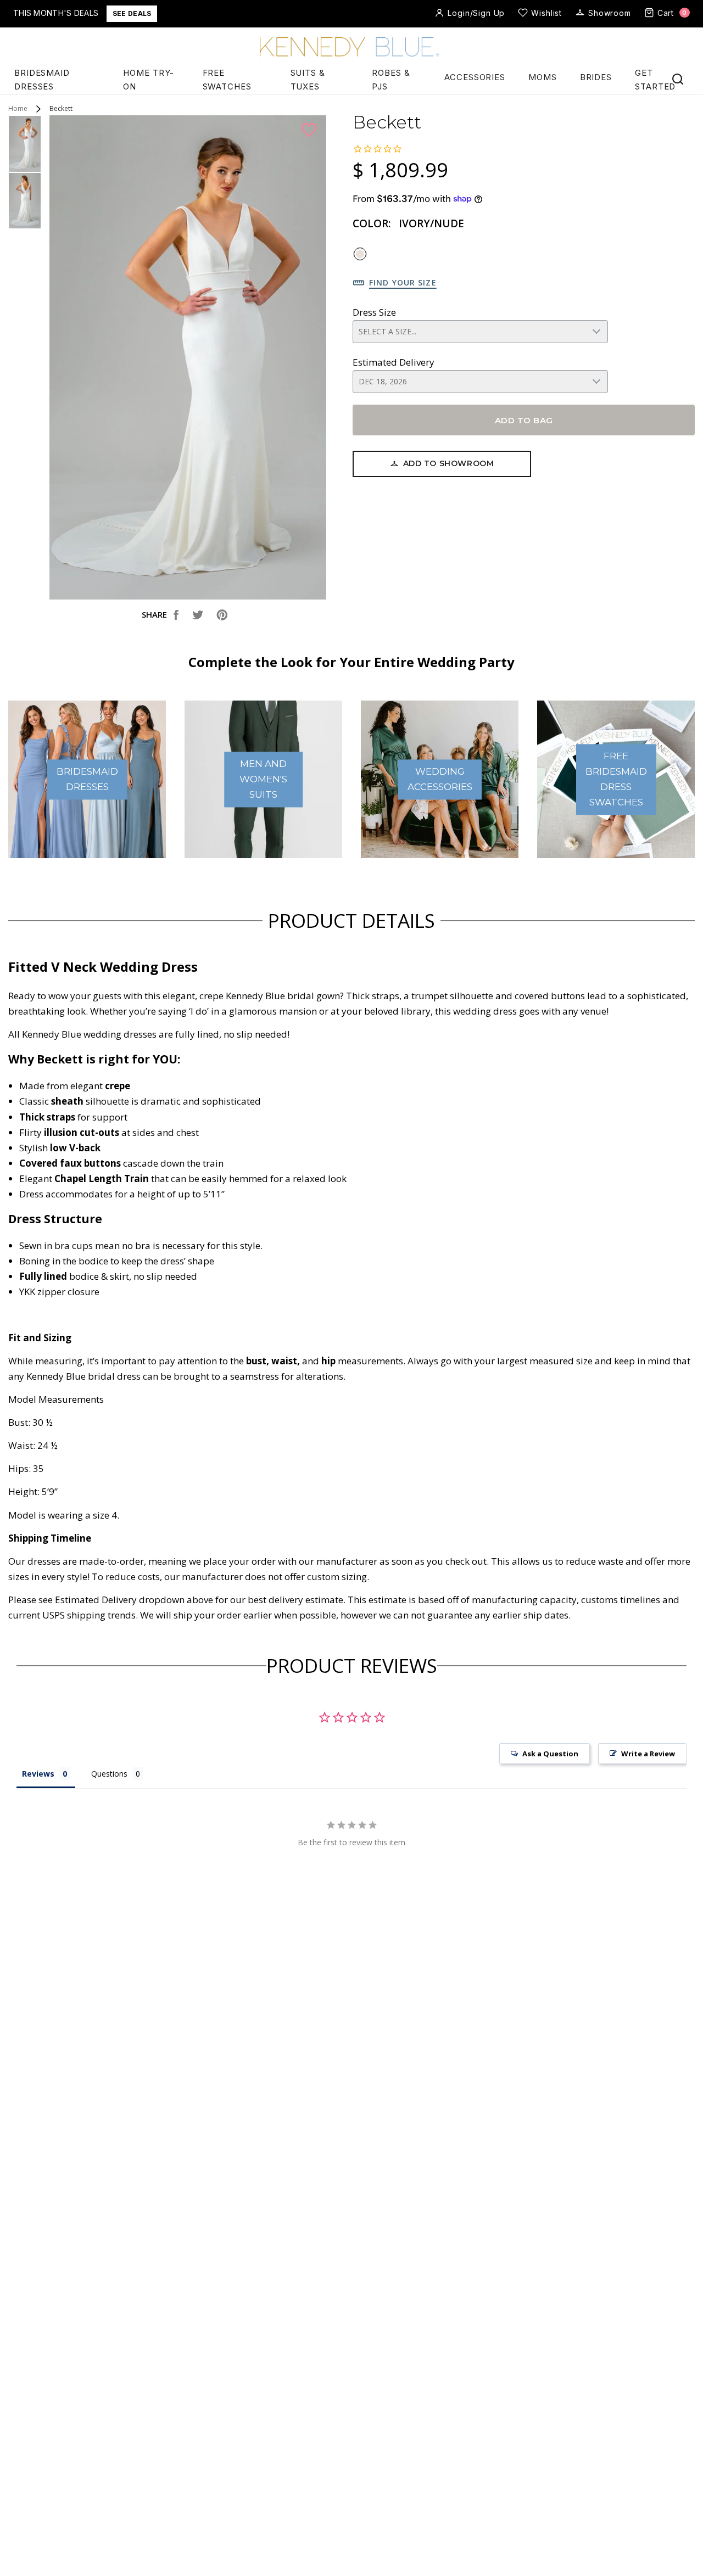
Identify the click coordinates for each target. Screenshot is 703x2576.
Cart (672, 13)
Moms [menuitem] (543, 77)
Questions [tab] (109, 1774)
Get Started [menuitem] (655, 80)
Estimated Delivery (394, 362)
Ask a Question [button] (550, 1754)
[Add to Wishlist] (311, 131)
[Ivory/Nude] (360, 254)
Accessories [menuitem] (475, 77)
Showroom (610, 13)
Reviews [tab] (38, 1774)
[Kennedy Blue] (351, 48)
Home (18, 109)
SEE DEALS (132, 13)
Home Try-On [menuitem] (149, 80)
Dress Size (374, 312)
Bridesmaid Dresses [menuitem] (42, 80)
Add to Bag (524, 420)
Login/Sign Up (476, 13)
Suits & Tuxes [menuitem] (308, 80)
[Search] (678, 79)
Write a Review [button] (648, 1754)
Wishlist (546, 13)
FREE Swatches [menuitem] (227, 80)
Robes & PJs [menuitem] (391, 80)
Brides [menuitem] (596, 77)
